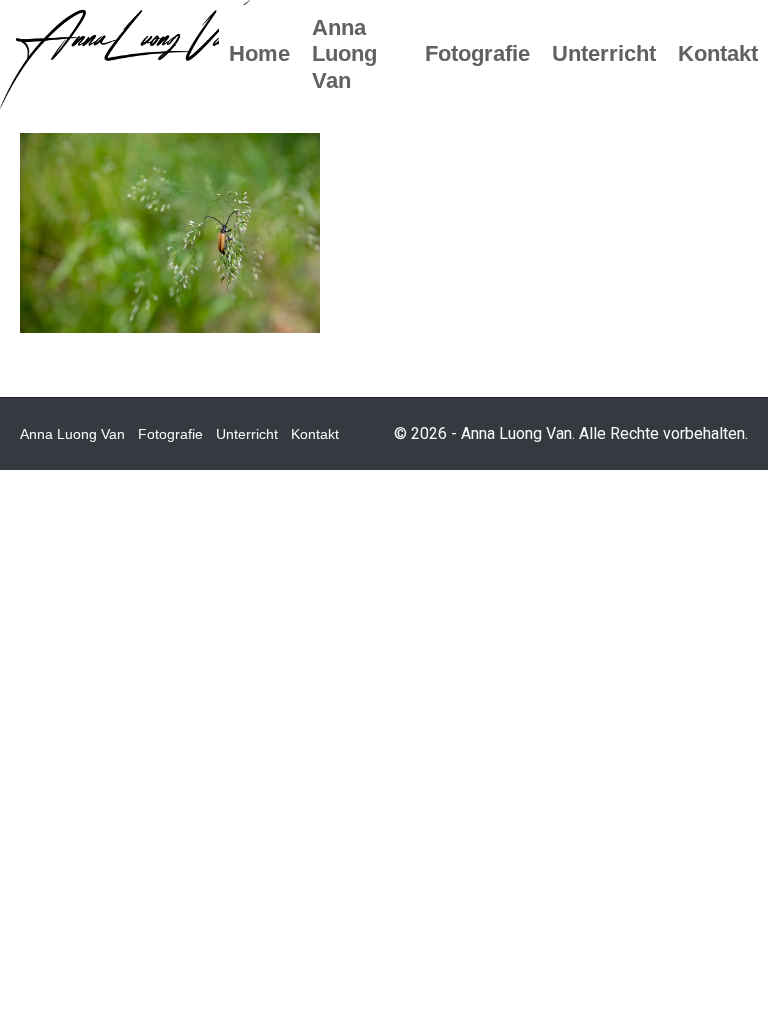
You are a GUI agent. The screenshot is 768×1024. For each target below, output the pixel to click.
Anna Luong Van (72, 434)
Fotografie (170, 434)
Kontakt (315, 434)
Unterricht (247, 434)
